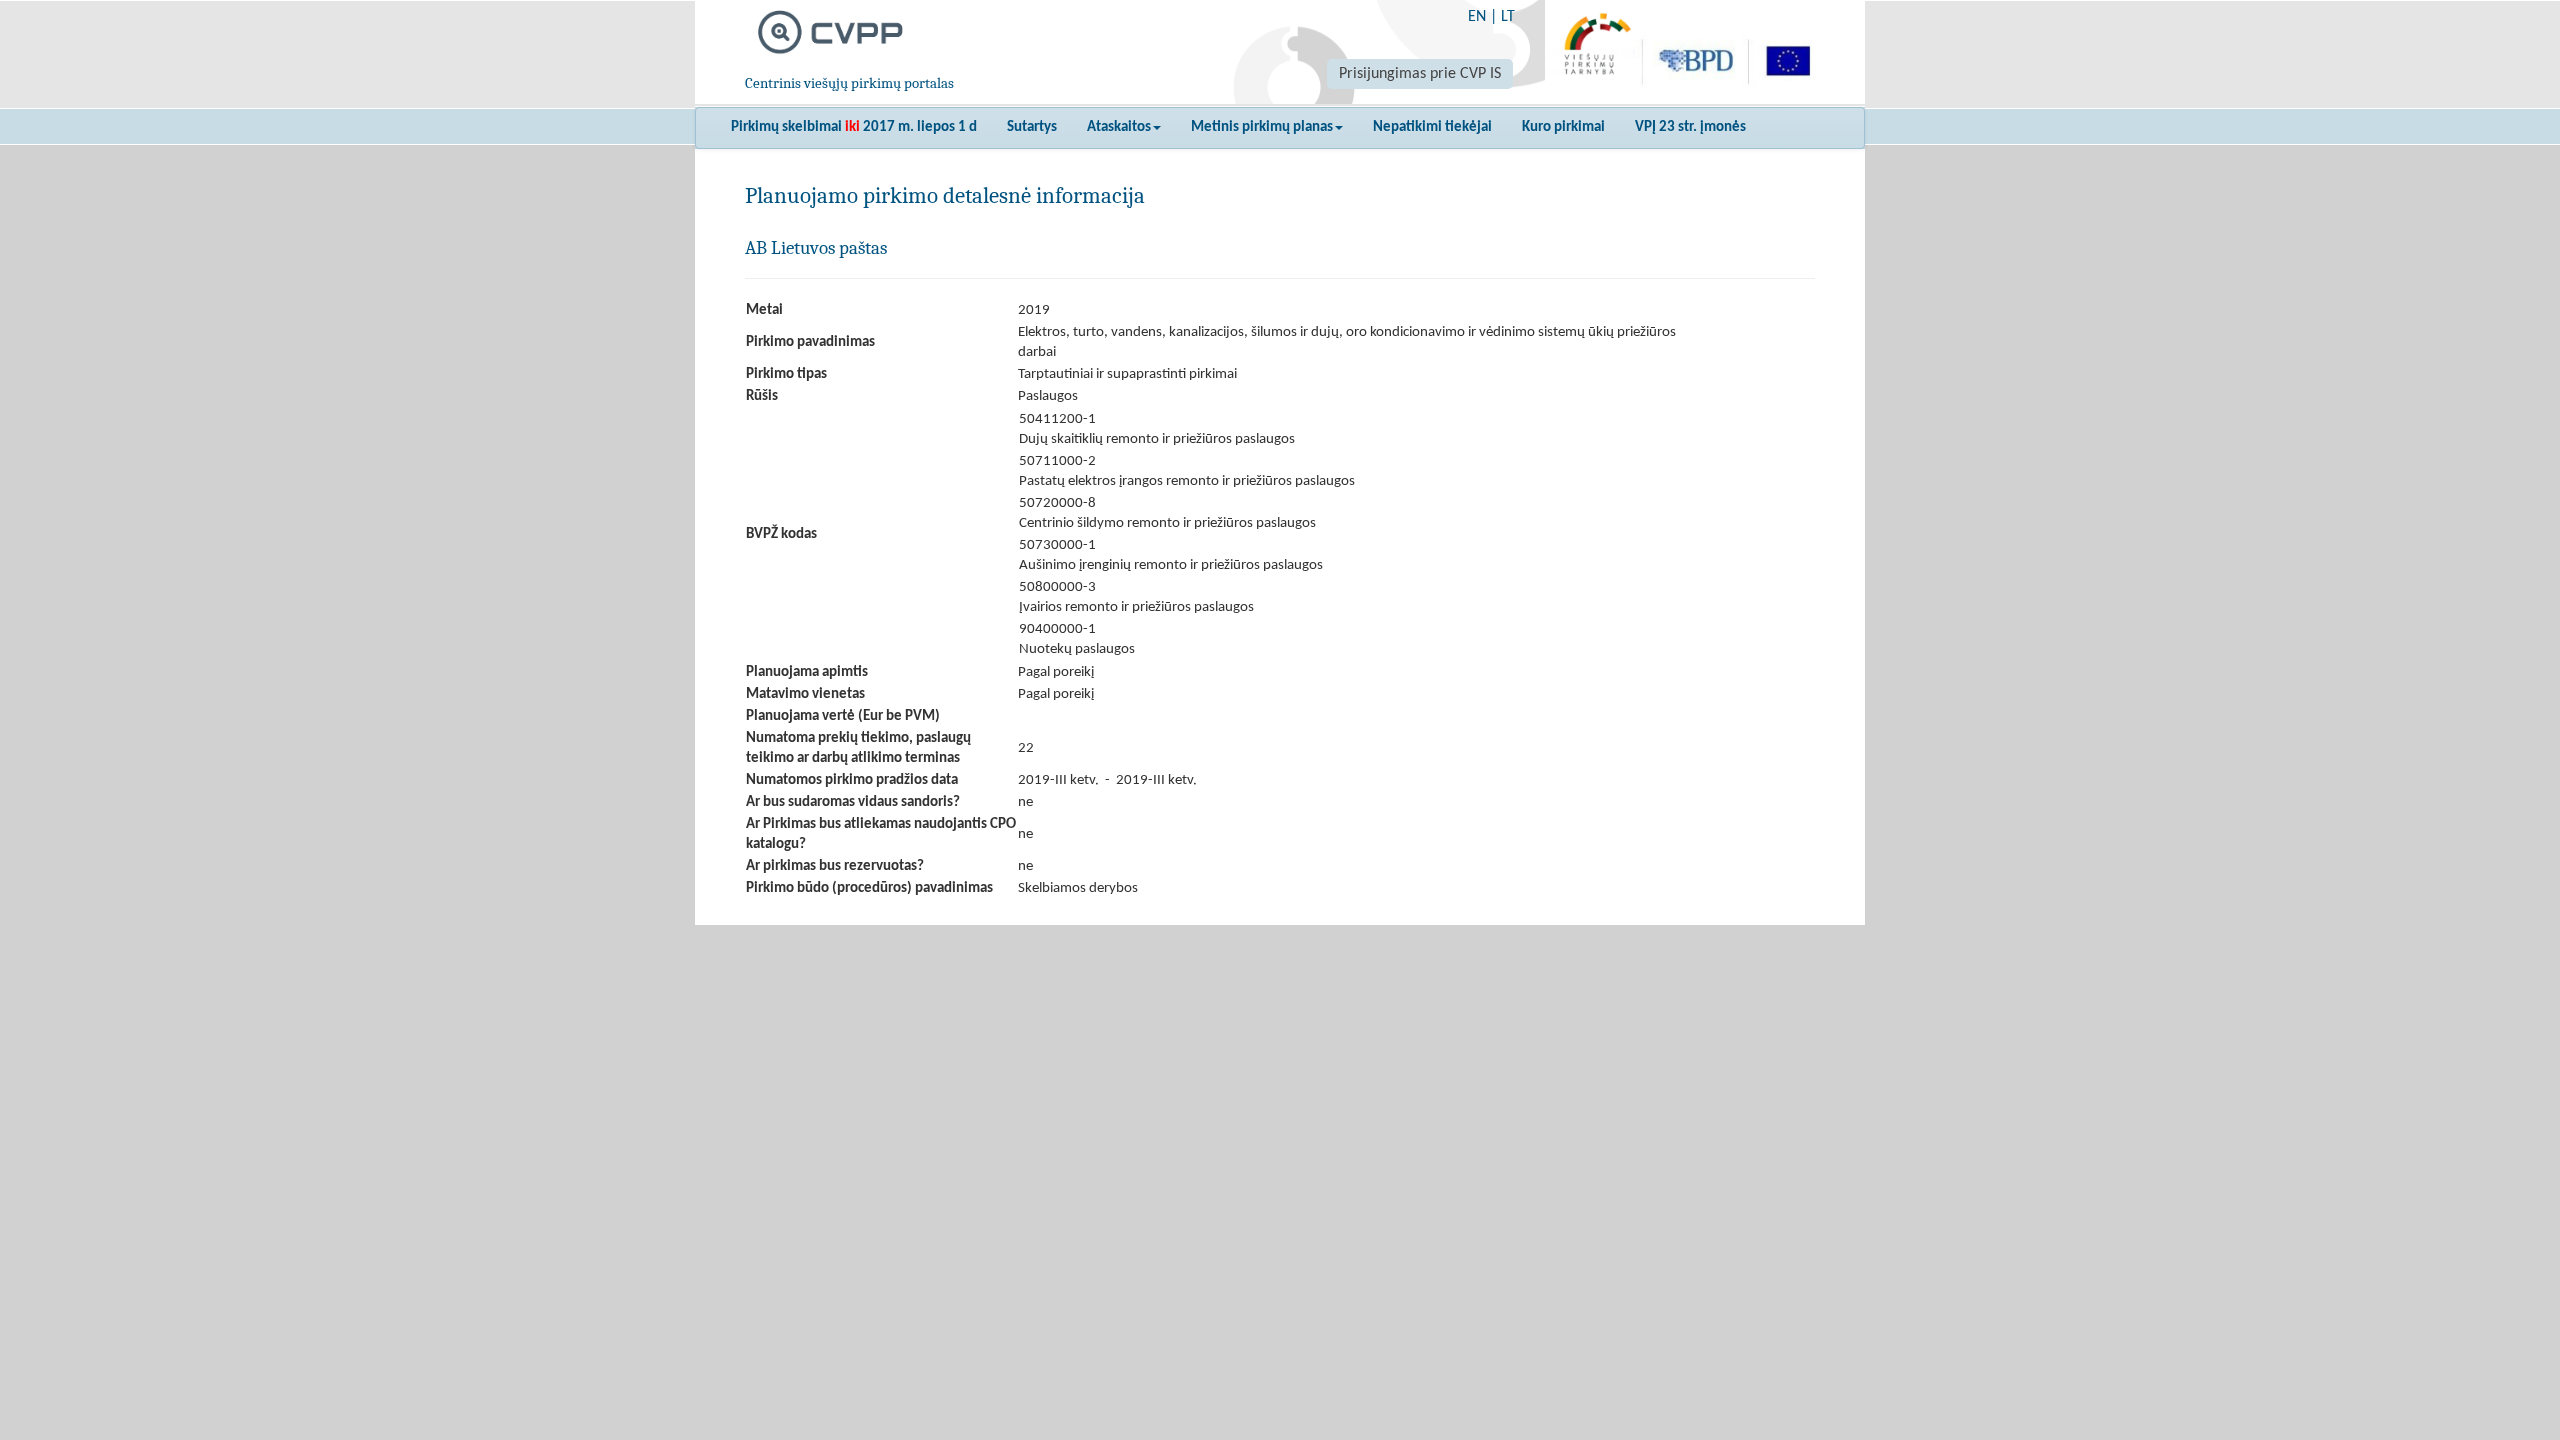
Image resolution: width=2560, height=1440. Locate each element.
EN (1477, 17)
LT (1508, 17)
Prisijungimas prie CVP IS (1420, 74)
